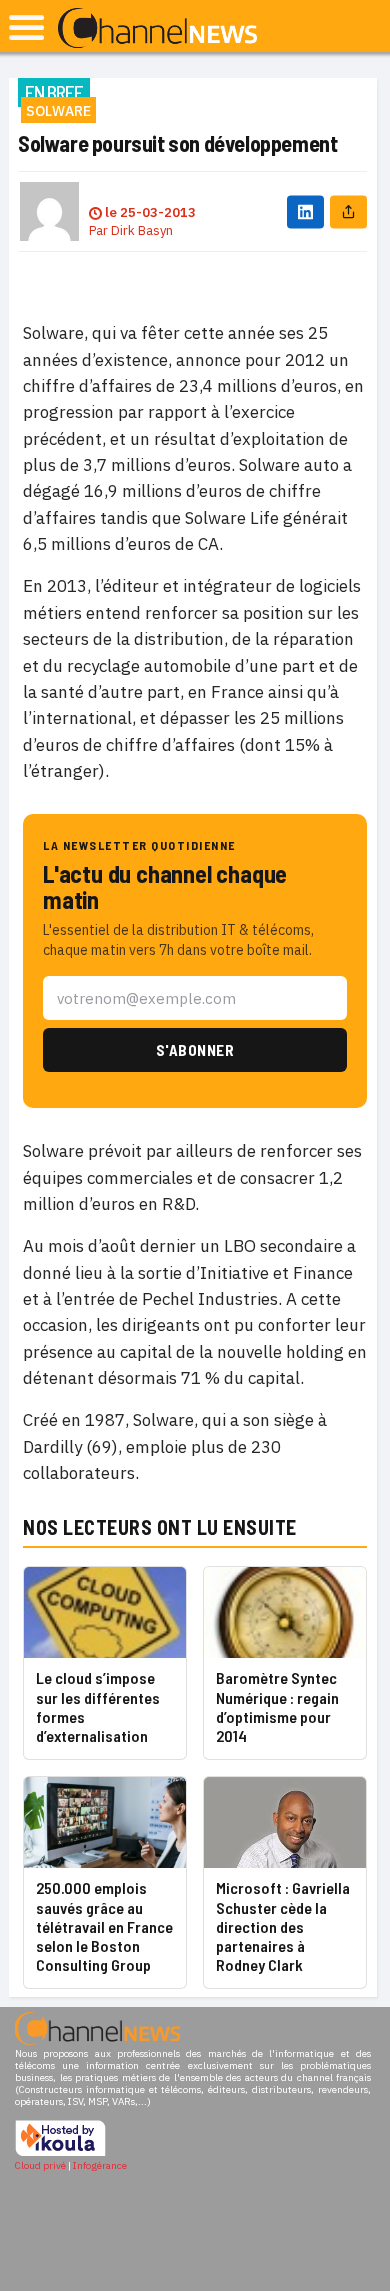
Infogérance (100, 2165)
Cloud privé (40, 2165)
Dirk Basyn (142, 230)
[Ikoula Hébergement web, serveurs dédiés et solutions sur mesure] (60, 2153)
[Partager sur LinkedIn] (305, 211)
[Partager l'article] (348, 211)
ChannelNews (157, 29)
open (26, 27)
